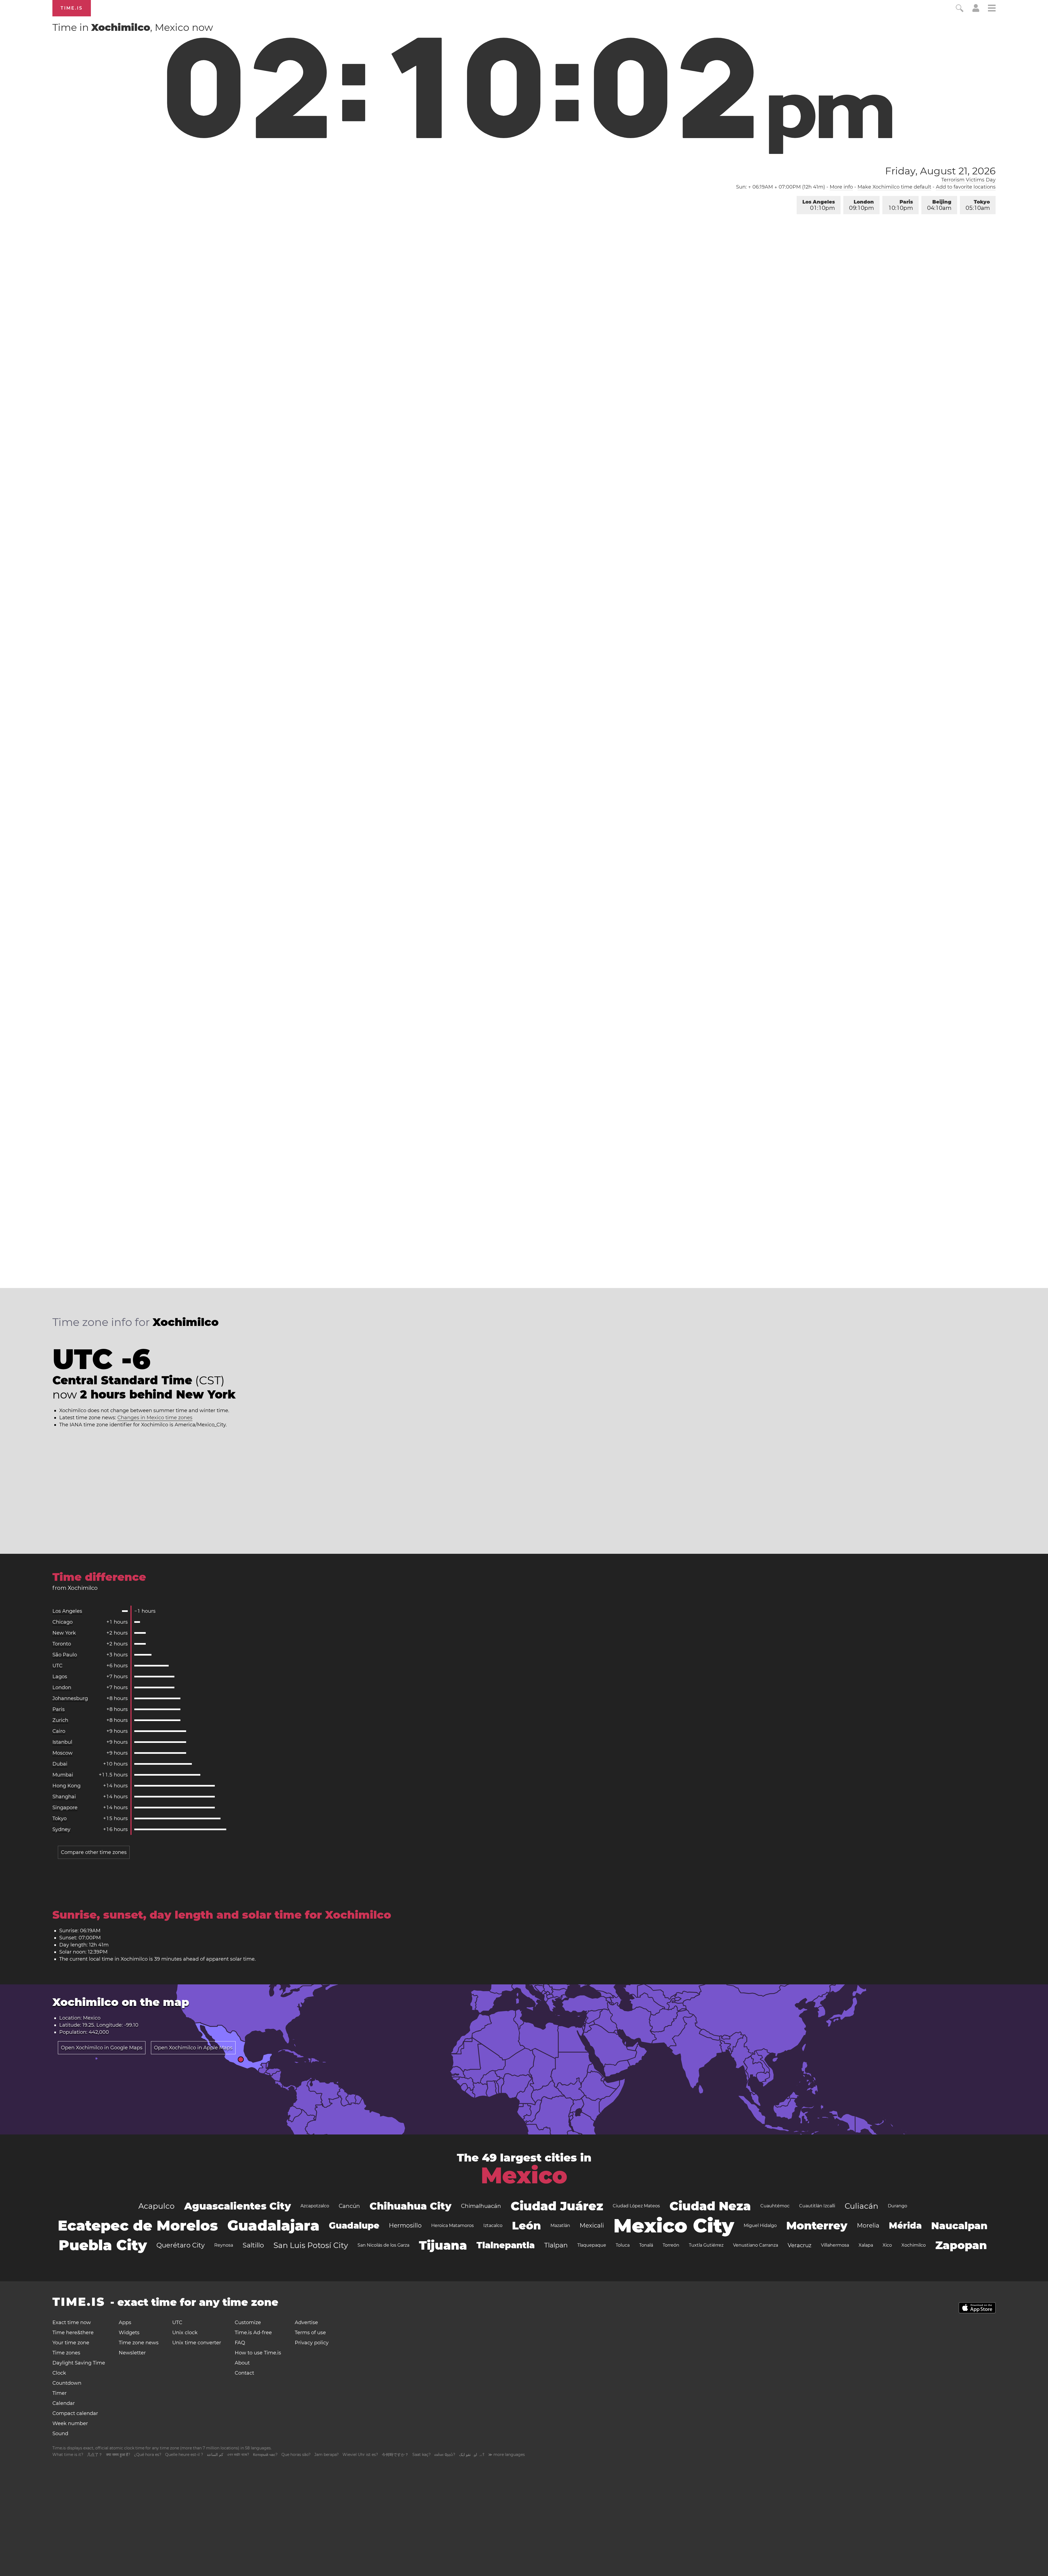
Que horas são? (296, 2455)
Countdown (67, 2383)
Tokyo (978, 205)
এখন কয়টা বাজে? (238, 2455)
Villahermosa (835, 2245)
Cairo (59, 1731)
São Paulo (65, 1655)
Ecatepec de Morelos (138, 2225)
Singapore (65, 1808)
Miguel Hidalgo (760, 2225)
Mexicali (592, 2225)
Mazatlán (560, 2225)
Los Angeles (819, 205)
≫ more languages (507, 2455)
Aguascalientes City (238, 2206)
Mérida (905, 2225)
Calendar (64, 2403)
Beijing (939, 205)
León (526, 2225)
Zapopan (961, 2245)
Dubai (60, 1764)
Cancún (349, 2206)
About (242, 2363)
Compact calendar (75, 2413)
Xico (887, 2245)
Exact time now (72, 2322)
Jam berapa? (327, 2455)
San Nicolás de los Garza (383, 2245)
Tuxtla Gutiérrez (706, 2245)
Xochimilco (914, 2245)
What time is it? (68, 2455)
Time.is (72, 8)
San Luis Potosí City (311, 2245)
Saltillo (253, 2245)
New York (64, 1633)
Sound (60, 2434)
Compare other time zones (94, 1852)
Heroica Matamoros (452, 2225)
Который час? (265, 2455)
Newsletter (132, 2353)
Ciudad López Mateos (636, 2206)
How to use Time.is (258, 2353)
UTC (57, 1666)
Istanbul (62, 1742)
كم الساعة (215, 2455)
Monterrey (817, 2225)
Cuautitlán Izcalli (817, 2206)
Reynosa (224, 2245)
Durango (897, 2206)
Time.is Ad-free (253, 2333)
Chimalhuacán (481, 2206)
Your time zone (71, 2343)
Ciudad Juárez (557, 2206)
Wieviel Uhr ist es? (360, 2455)
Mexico (524, 2175)
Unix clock (185, 2333)
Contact (244, 2373)
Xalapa (866, 2245)
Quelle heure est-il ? (184, 2455)
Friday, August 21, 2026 (940, 171)
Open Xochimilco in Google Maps (102, 2048)
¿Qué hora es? (148, 2455)
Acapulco (157, 2206)
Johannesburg (70, 1698)
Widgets (129, 2333)
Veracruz (800, 2245)
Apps (125, 2322)
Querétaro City (181, 2245)
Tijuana (443, 2245)
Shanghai (64, 1797)
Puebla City (103, 2245)
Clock (59, 2373)
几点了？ (95, 2455)
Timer (59, 2393)
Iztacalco (493, 2225)
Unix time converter (197, 2343)
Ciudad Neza (710, 2206)
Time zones (66, 2353)
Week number (70, 2423)
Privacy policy (312, 2343)
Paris (901, 205)
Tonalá (646, 2245)
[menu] (992, 9)
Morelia (868, 2225)
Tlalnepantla (506, 2245)
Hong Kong (66, 1786)
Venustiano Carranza (756, 2245)
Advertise (306, 2322)
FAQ (240, 2343)
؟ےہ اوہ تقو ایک (472, 2455)
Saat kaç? (422, 2455)
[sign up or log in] (976, 10)
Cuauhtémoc (775, 2206)
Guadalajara (273, 2225)
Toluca (623, 2245)
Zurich (60, 1720)
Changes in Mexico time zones (155, 1418)
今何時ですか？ (395, 2455)
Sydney (61, 1829)
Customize (248, 2322)
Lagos (60, 1677)
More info (841, 187)
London (861, 205)
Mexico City (674, 2226)
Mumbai (63, 1775)
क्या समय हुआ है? (118, 2455)
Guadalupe (354, 2225)
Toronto (62, 1644)
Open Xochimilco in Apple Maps (193, 2048)
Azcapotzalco (315, 2206)
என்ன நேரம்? (445, 2455)
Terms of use (310, 2333)
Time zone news (139, 2343)
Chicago (62, 1622)
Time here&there (73, 2333)
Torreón (671, 2245)
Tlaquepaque (592, 2245)
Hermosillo (405, 2225)
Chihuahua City (410, 2206)
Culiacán (861, 2206)
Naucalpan (959, 2226)
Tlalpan (556, 2245)
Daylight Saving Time (79, 2363)
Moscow (62, 1753)
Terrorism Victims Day (968, 180)
